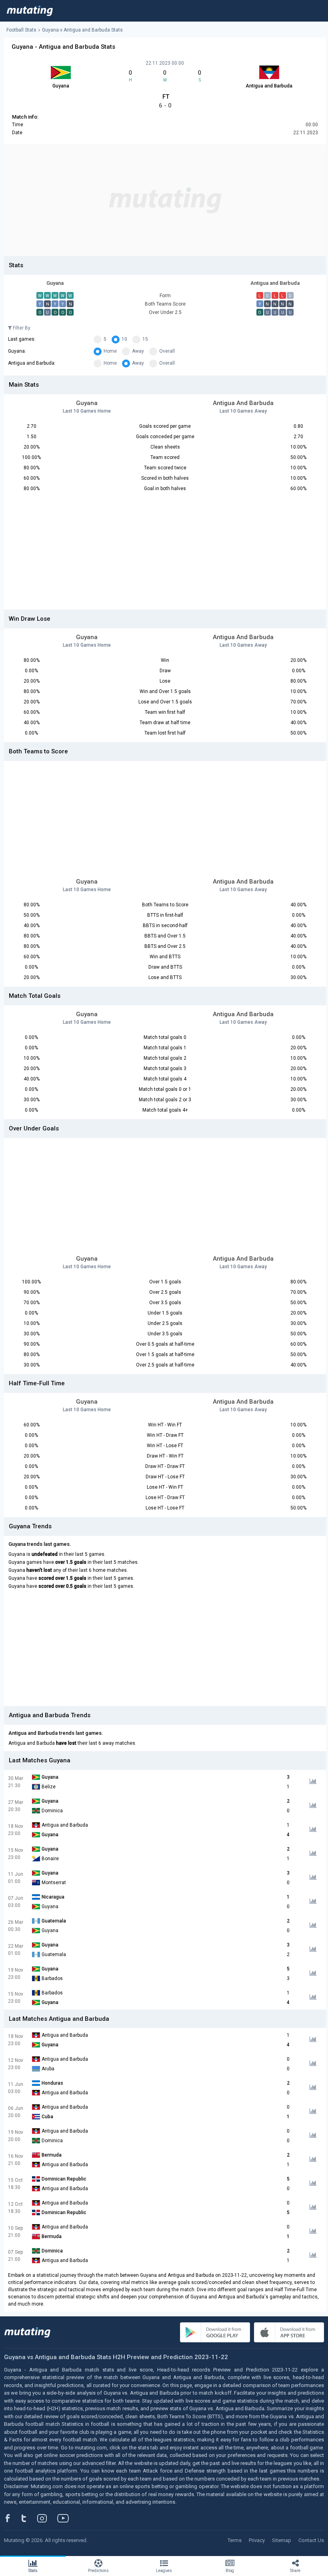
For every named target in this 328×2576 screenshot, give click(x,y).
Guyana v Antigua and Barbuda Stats (82, 30)
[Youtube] (66, 2518)
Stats (33, 2571)
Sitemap (282, 2540)
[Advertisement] (165, 200)
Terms (235, 2540)
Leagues (164, 2571)
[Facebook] (12, 2518)
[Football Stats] (30, 11)
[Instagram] (48, 2518)
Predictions (98, 2571)
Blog (230, 2571)
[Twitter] (29, 2518)
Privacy (257, 2540)
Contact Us (311, 2540)
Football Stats (21, 30)
